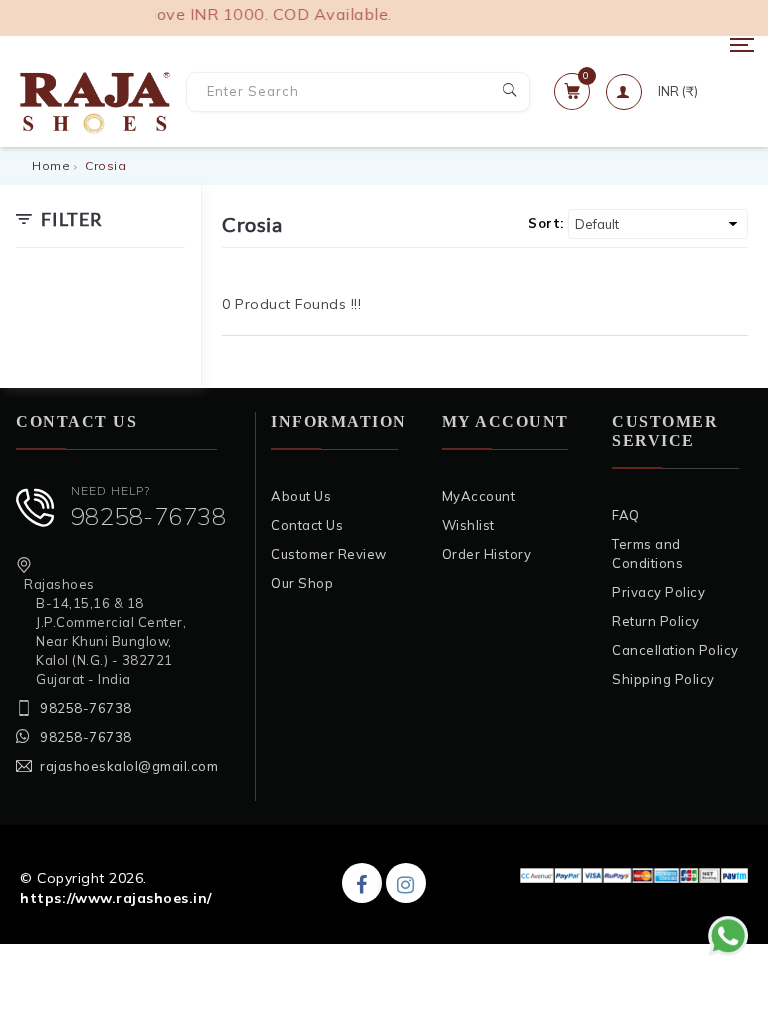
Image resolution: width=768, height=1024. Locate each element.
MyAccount (479, 496)
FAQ (626, 515)
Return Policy (656, 621)
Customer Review (329, 554)
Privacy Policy (658, 592)
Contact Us (307, 525)
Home (51, 165)
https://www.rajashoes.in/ (116, 898)
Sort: (546, 223)
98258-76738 (149, 516)
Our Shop (302, 583)
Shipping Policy (663, 679)
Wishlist (468, 525)
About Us (301, 496)
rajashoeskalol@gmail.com (129, 766)
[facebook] (362, 883)
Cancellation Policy (675, 650)
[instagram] (406, 883)
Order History (487, 554)
